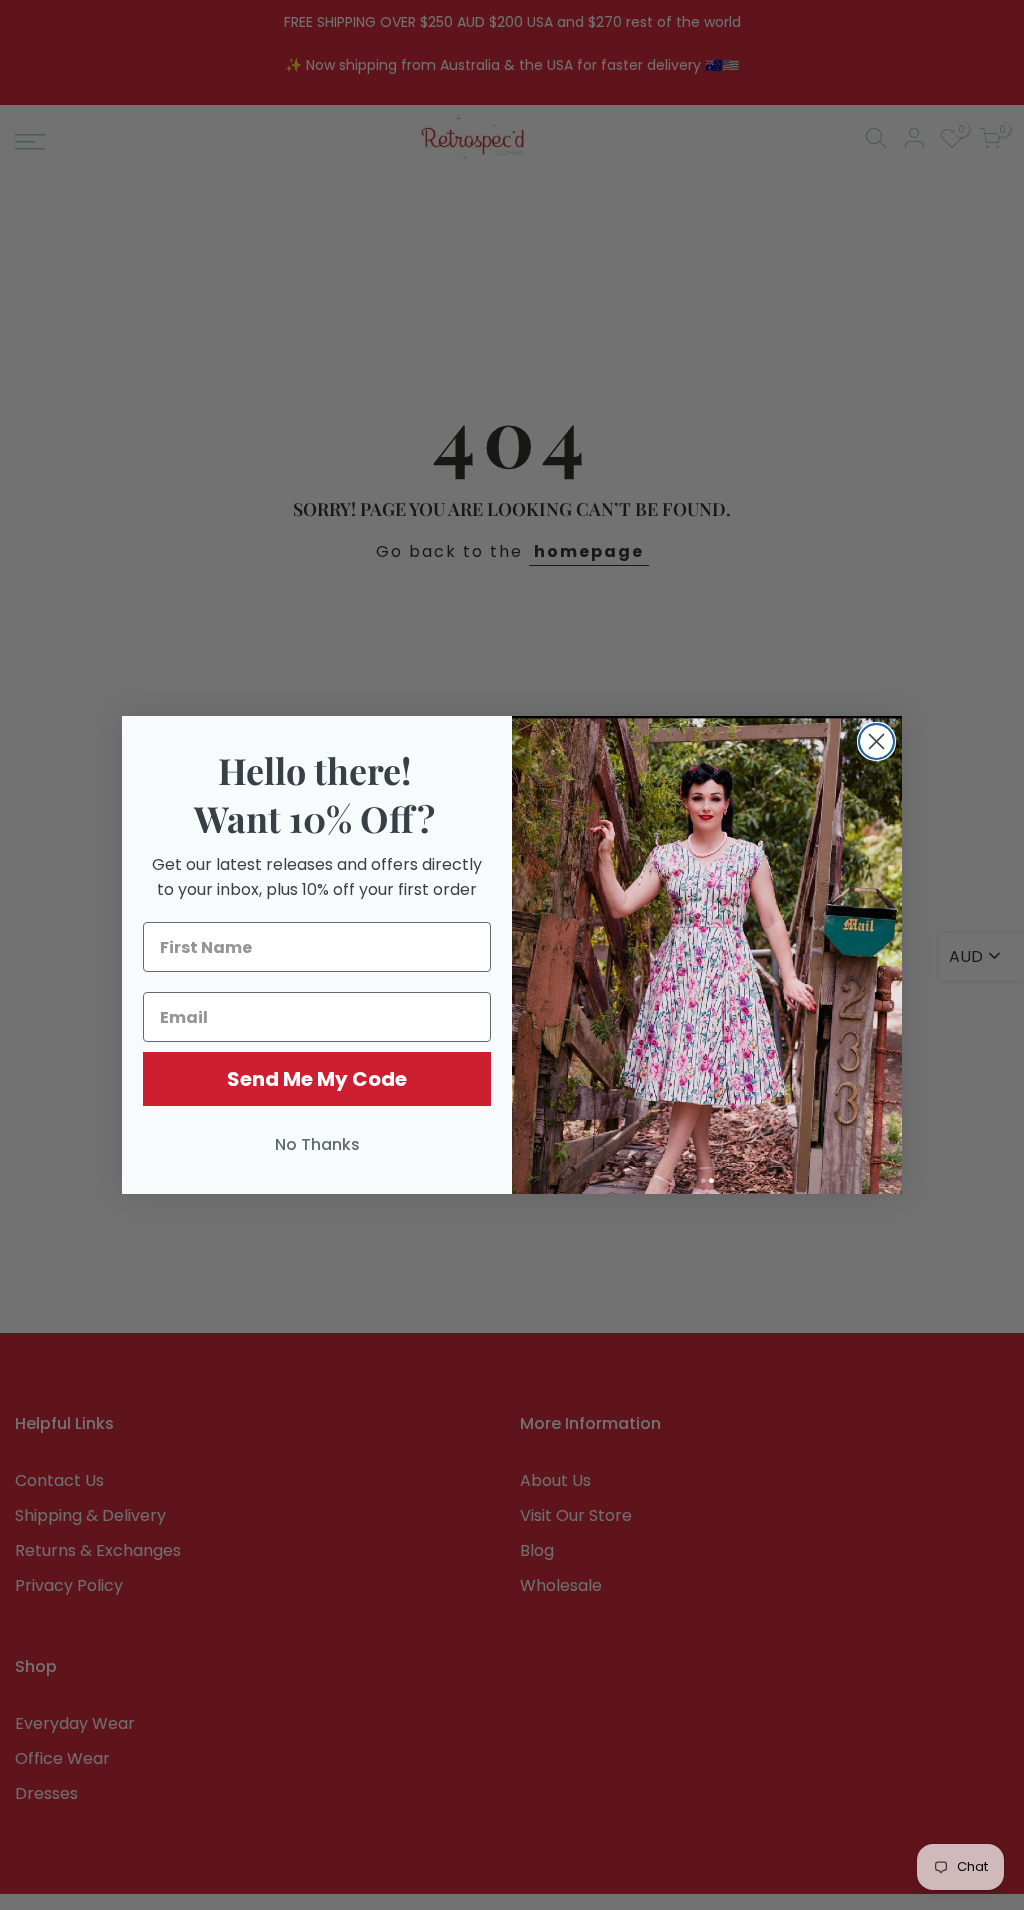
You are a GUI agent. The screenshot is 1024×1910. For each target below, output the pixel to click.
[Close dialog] (876, 741)
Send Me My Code (317, 1079)
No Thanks (317, 1144)
